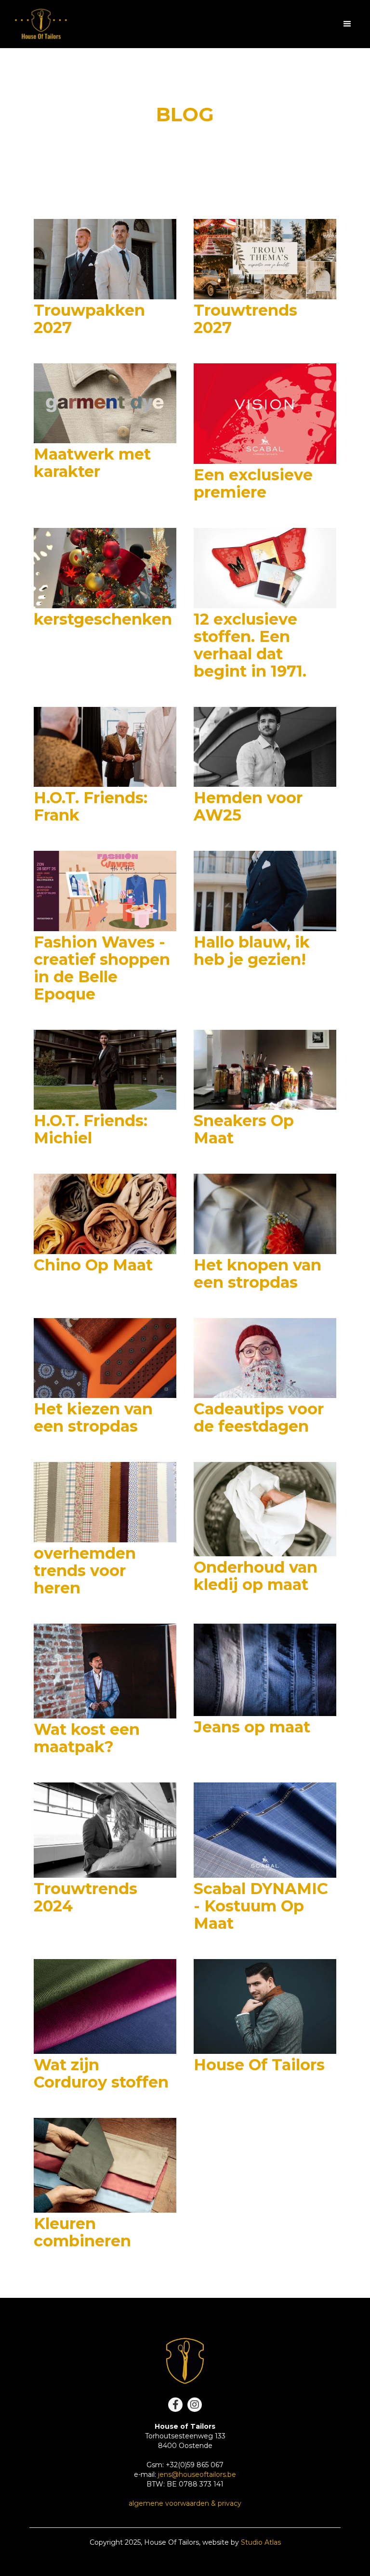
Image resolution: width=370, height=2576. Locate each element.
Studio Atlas (261, 2542)
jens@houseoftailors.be (197, 2474)
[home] (41, 24)
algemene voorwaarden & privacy (185, 2503)
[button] (347, 24)
